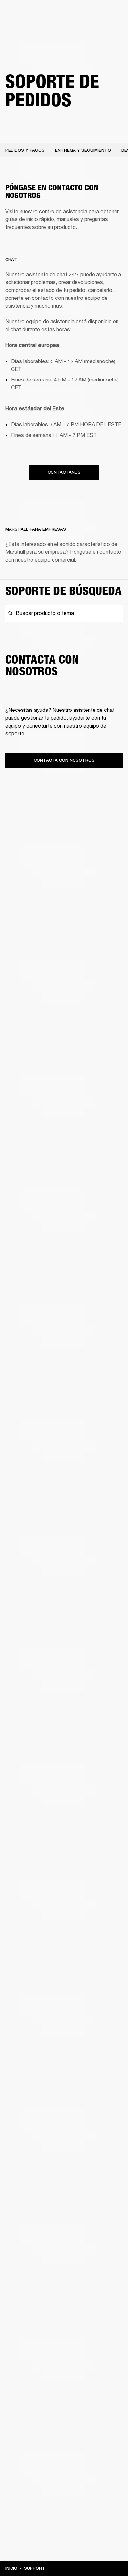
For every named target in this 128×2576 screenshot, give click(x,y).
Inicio (11, 2568)
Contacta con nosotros (64, 760)
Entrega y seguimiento (83, 150)
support (35, 2568)
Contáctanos (64, 472)
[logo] (26, 26)
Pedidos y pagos (25, 150)
